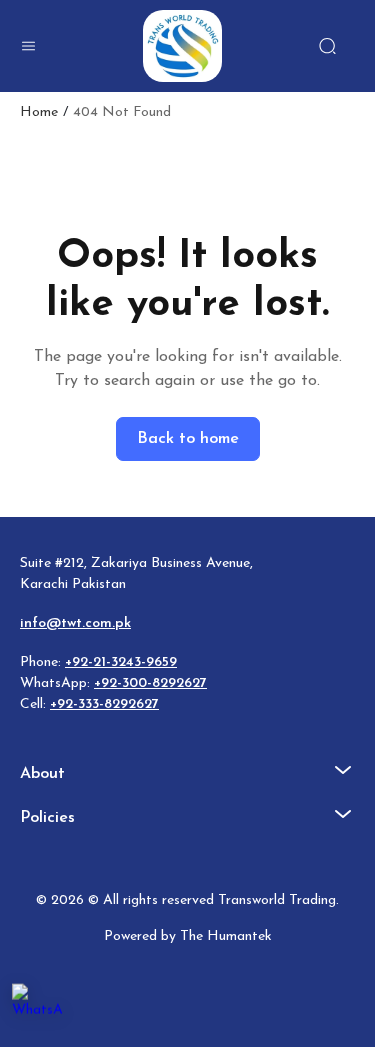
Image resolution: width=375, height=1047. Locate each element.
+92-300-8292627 (150, 683)
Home (39, 113)
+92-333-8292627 (104, 704)
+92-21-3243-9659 (121, 662)
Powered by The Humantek (188, 936)
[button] (28, 46)
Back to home (188, 439)
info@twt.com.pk (75, 623)
